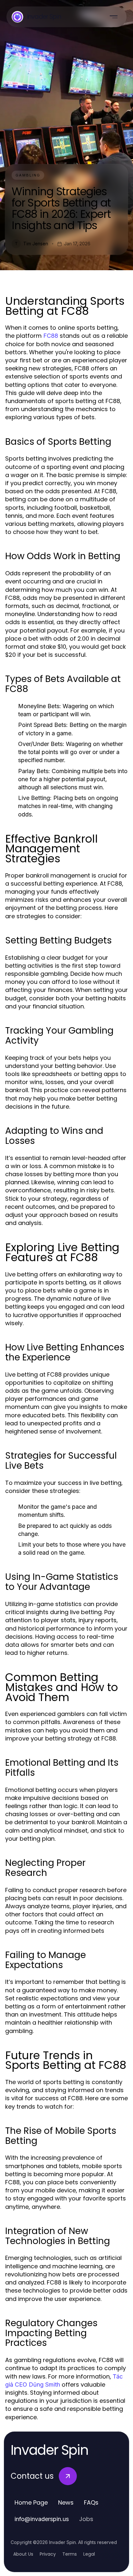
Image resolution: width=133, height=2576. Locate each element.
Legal (89, 2554)
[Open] (114, 17)
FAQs (91, 2502)
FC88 (51, 336)
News (66, 2502)
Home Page (31, 2502)
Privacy (48, 2554)
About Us (23, 2554)
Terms (70, 2554)
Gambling (28, 175)
